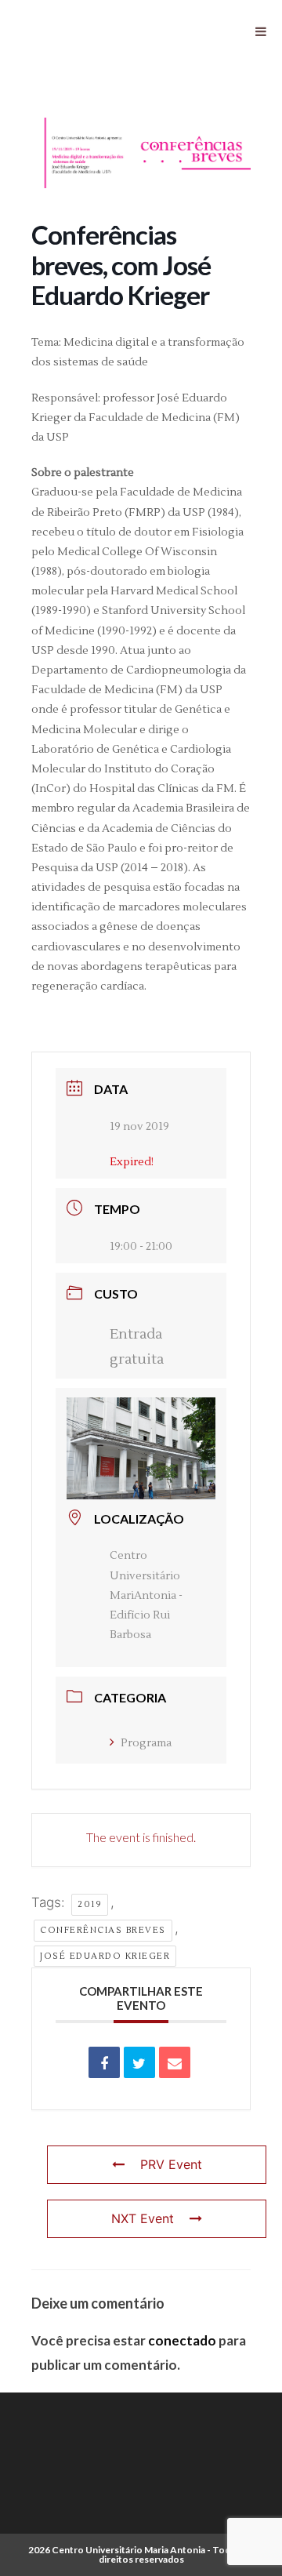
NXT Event (143, 2218)
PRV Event (171, 2164)
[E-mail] (175, 2062)
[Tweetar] (139, 2062)
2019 (90, 1904)
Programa (146, 1743)
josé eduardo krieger (105, 1956)
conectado (182, 2340)
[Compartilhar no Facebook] (104, 2062)
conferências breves (103, 1930)
